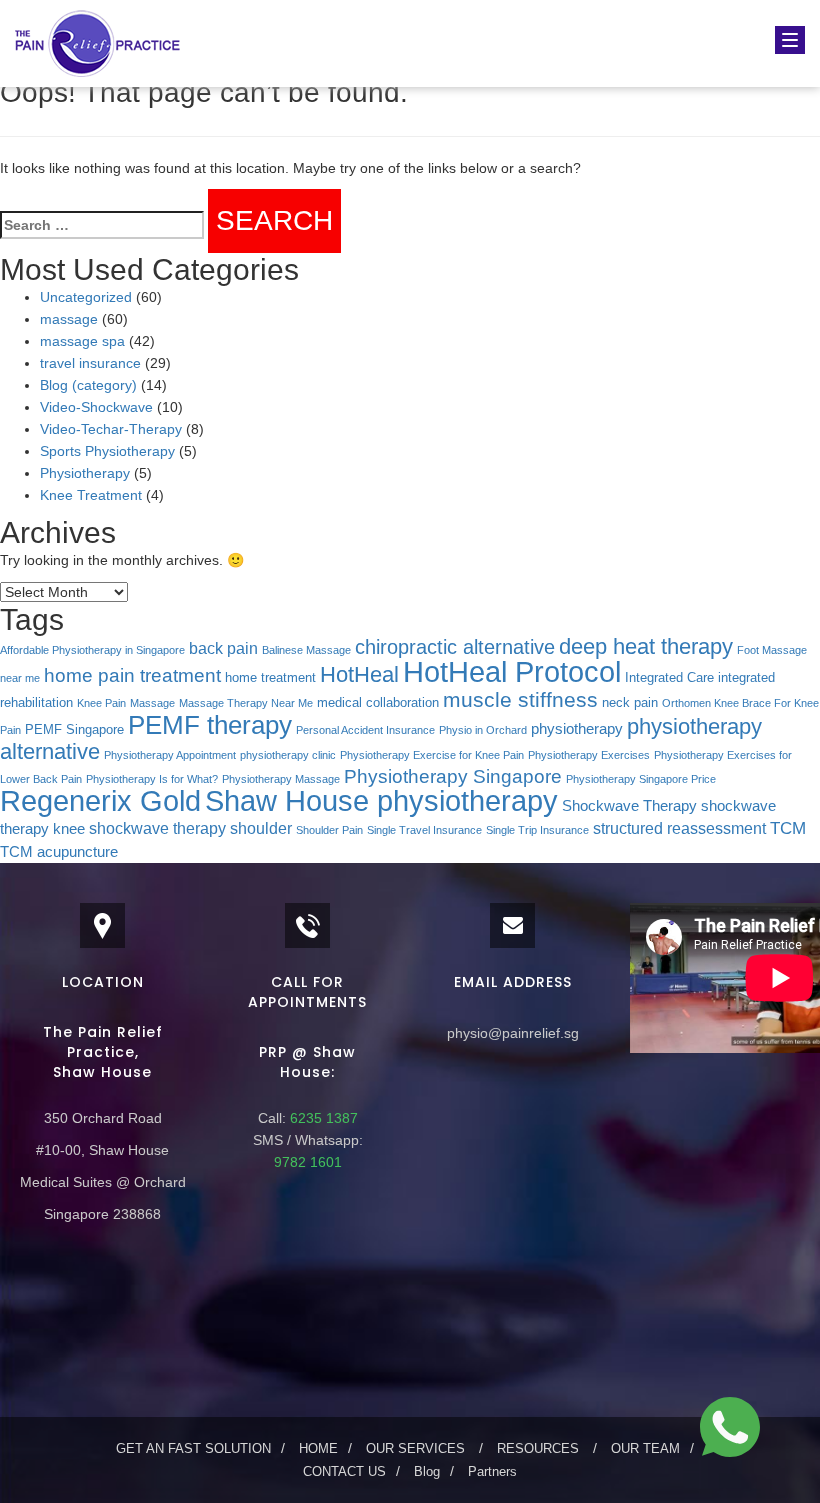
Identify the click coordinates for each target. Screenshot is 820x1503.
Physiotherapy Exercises (589, 755)
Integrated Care (669, 677)
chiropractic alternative (455, 647)
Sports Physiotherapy (107, 451)
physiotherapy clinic (288, 755)
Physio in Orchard (483, 730)
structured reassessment (679, 828)
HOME (318, 1448)
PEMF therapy (210, 725)
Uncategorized (86, 297)
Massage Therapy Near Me (246, 703)
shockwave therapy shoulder (190, 828)
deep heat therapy (646, 646)
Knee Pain (101, 703)
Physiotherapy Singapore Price (641, 779)
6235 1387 (322, 1118)
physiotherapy (577, 729)
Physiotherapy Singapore (453, 776)
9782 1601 (308, 1162)
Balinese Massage (306, 650)
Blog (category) (88, 385)
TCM (788, 828)
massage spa (82, 341)
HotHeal (359, 674)
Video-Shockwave (96, 407)
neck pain (630, 702)
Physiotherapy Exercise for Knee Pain (432, 755)
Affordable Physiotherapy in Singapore (92, 650)
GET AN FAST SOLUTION (193, 1448)
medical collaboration (378, 702)
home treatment (270, 677)
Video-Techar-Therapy (111, 429)
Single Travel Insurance (424, 830)
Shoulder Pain (329, 830)
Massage (152, 703)
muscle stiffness (520, 699)
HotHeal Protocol (512, 671)
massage (69, 319)
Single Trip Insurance (537, 830)
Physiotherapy (85, 473)
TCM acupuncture (59, 852)
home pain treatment (132, 675)
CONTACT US (344, 1471)
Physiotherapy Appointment (170, 755)
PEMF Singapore (74, 729)
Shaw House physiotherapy (381, 800)
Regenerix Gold (100, 801)
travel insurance (90, 363)
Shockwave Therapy (629, 806)
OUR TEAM (645, 1448)
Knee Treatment (91, 495)
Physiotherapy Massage (281, 779)
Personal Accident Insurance (365, 730)
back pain (223, 648)
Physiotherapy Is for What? (152, 779)
